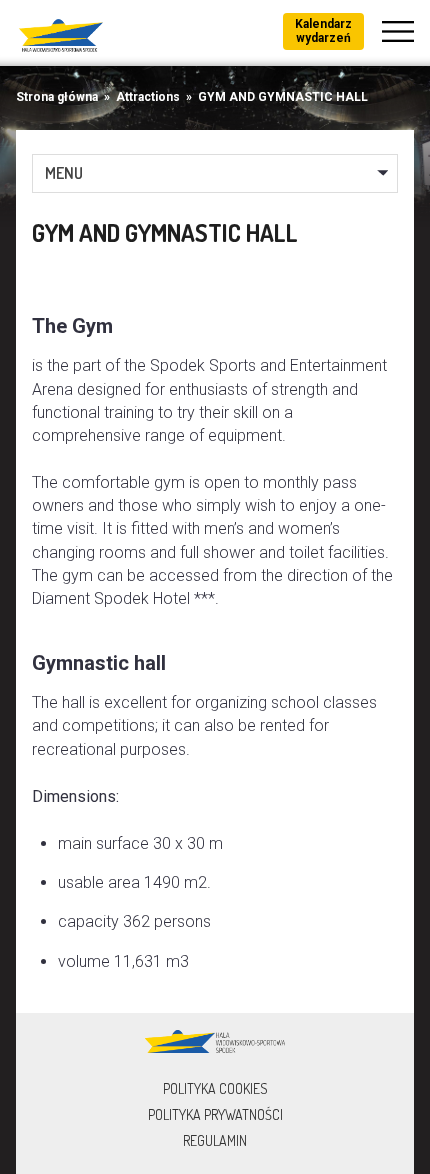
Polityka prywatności (215, 1114)
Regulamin (215, 1140)
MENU (64, 173)
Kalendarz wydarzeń (323, 31)
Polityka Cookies (215, 1088)
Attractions (148, 97)
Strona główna (57, 97)
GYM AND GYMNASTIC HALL (283, 97)
